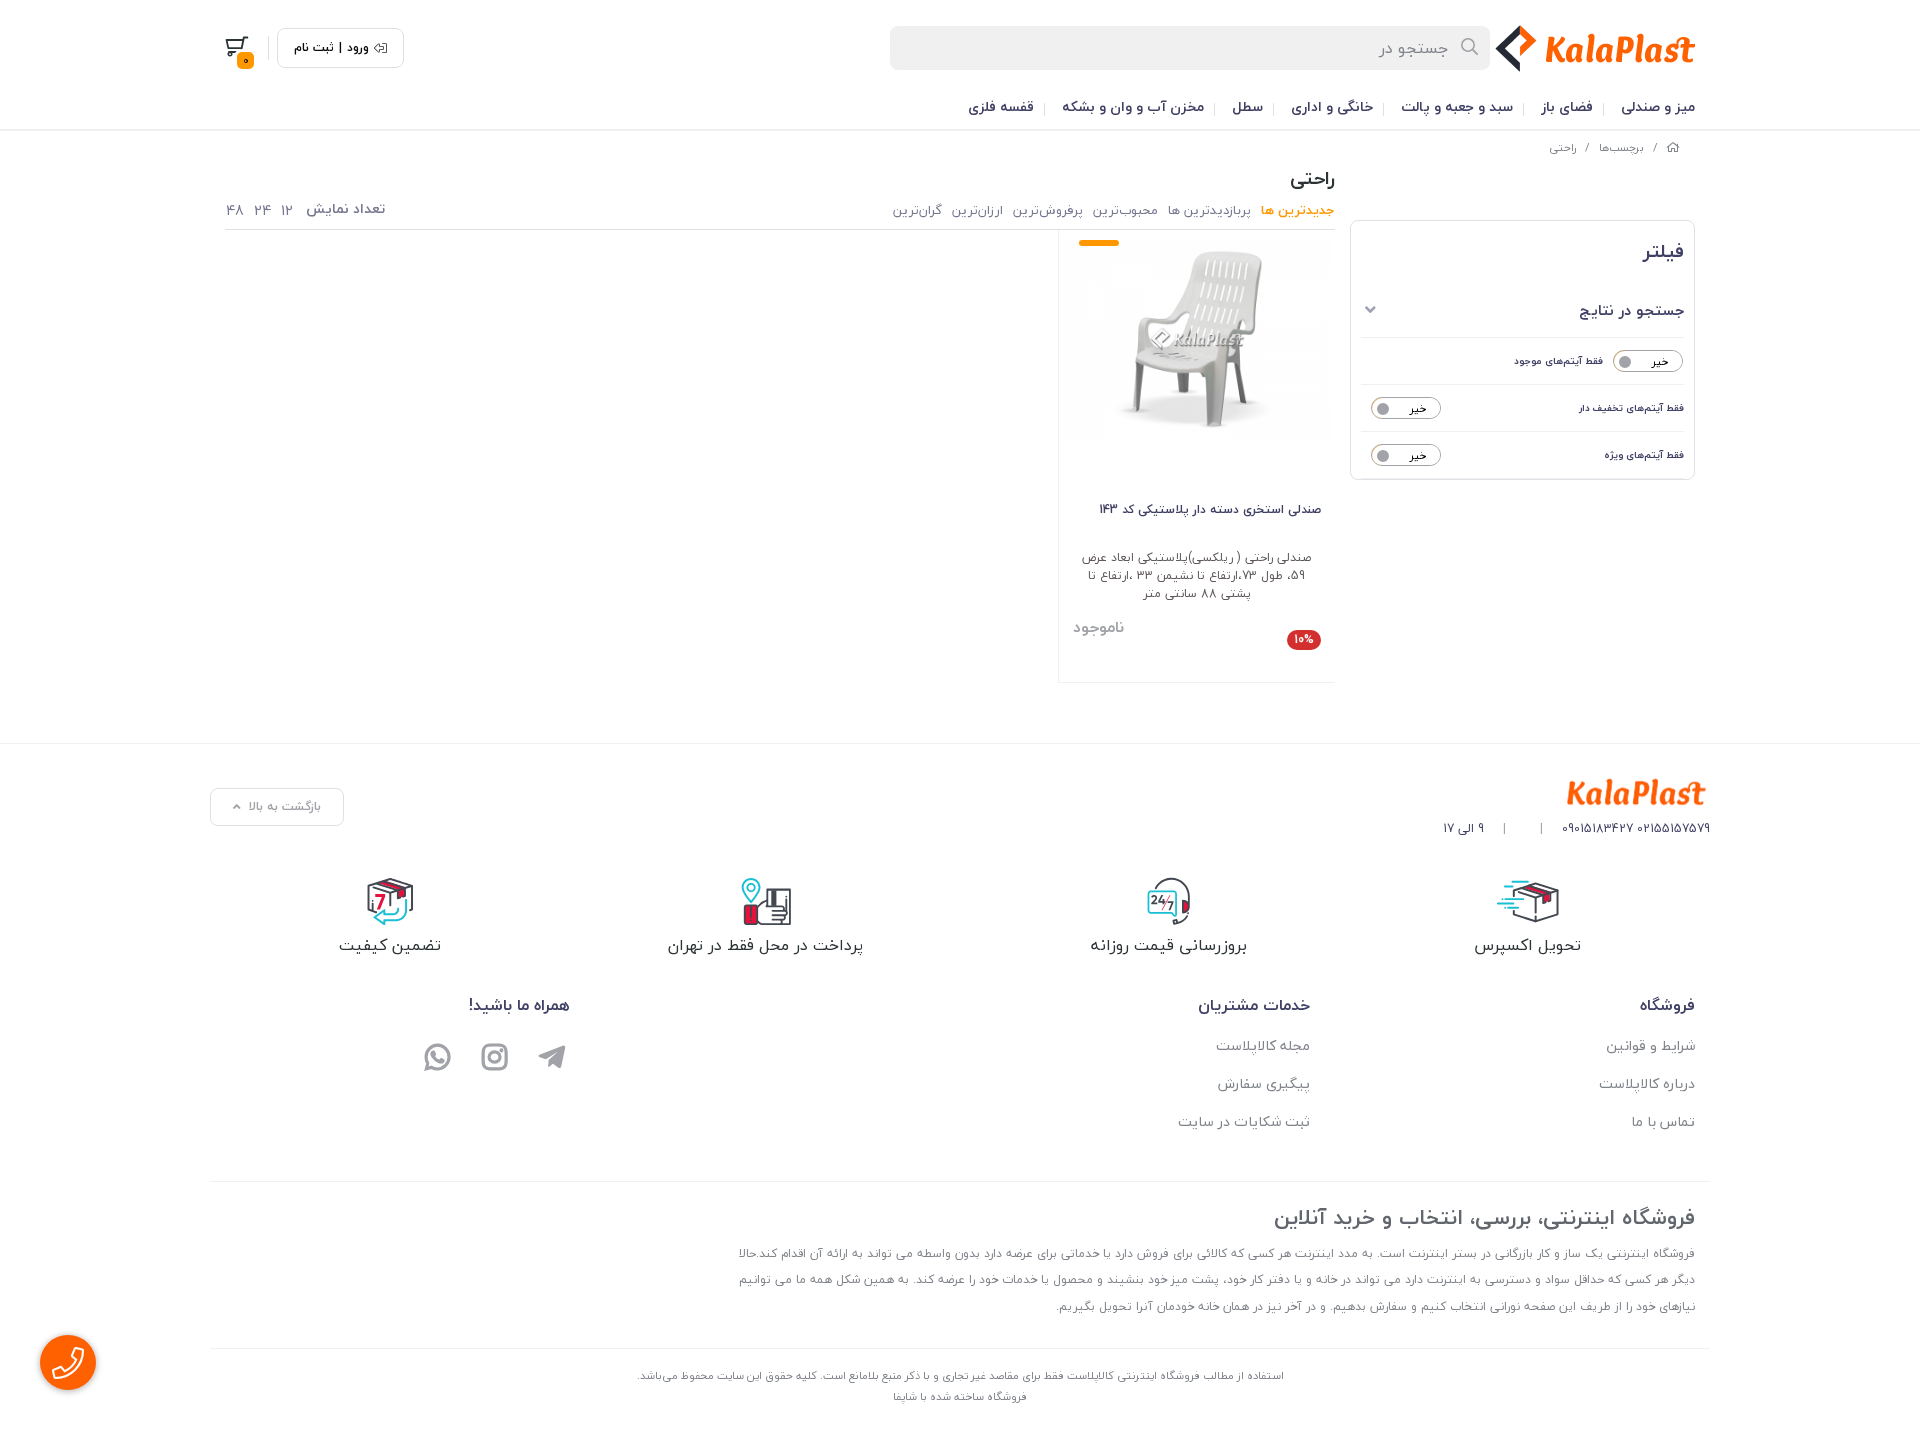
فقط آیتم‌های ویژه (1644, 454)
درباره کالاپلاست (1647, 1083)
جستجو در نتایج (1631, 310)
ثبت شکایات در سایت (1244, 1121)
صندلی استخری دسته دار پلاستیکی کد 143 (1210, 509)
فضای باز (1567, 106)
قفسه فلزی (1001, 106)
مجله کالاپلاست (1263, 1045)
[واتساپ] (438, 1059)
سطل (1247, 106)
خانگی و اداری (1332, 106)
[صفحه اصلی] (1673, 147)
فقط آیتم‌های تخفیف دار (1631, 407)
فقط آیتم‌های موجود (1558, 360)
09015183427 (1597, 828)
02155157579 (1673, 828)
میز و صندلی (1658, 106)
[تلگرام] (551, 1059)
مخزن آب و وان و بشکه (1133, 106)
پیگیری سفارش (1264, 1083)
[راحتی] (1576, 793)
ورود (358, 48)
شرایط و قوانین (1650, 1045)
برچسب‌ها (1621, 147)
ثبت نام (314, 48)
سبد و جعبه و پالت (1457, 106)
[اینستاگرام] (495, 1059)
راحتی (1562, 147)
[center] (1470, 48)
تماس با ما (1663, 1121)
